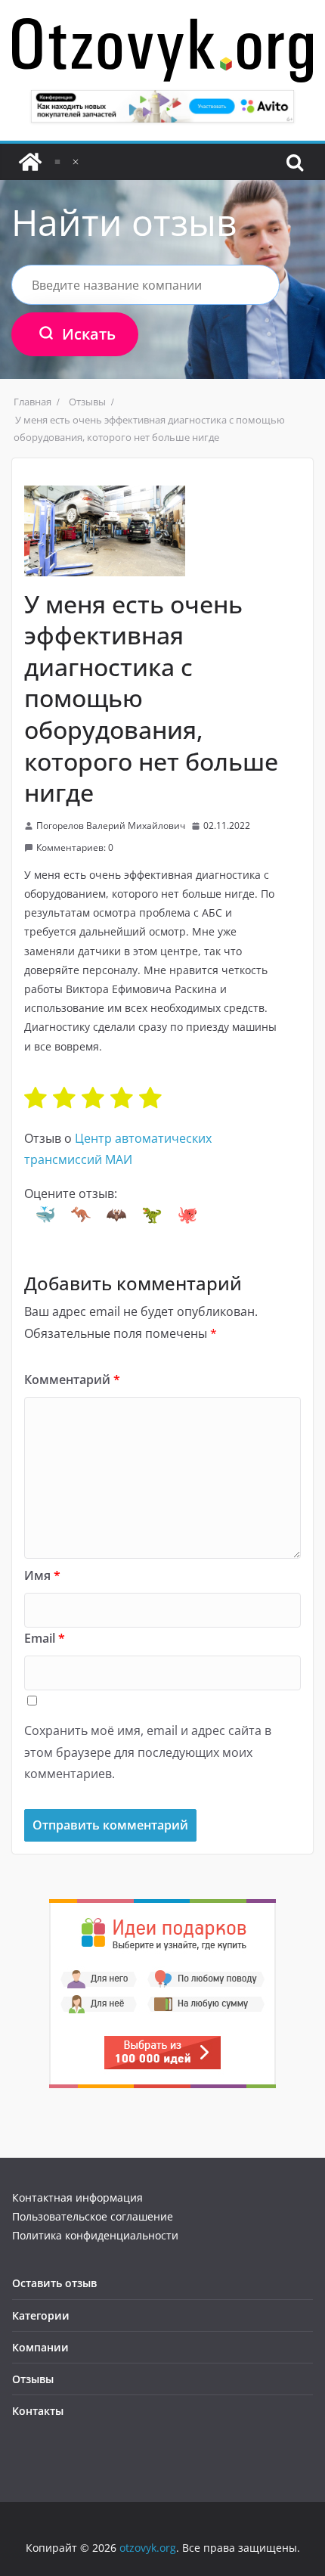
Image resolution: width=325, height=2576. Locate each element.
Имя (42, 1575)
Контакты (38, 2411)
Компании (40, 2347)
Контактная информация (77, 2197)
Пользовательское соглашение (93, 2216)
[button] (45, 1215)
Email (45, 1638)
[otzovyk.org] (30, 162)
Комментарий (72, 1380)
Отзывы (33, 2379)
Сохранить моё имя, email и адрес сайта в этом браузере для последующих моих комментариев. (148, 1752)
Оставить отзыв (54, 2283)
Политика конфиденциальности (95, 2235)
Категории (41, 2315)
